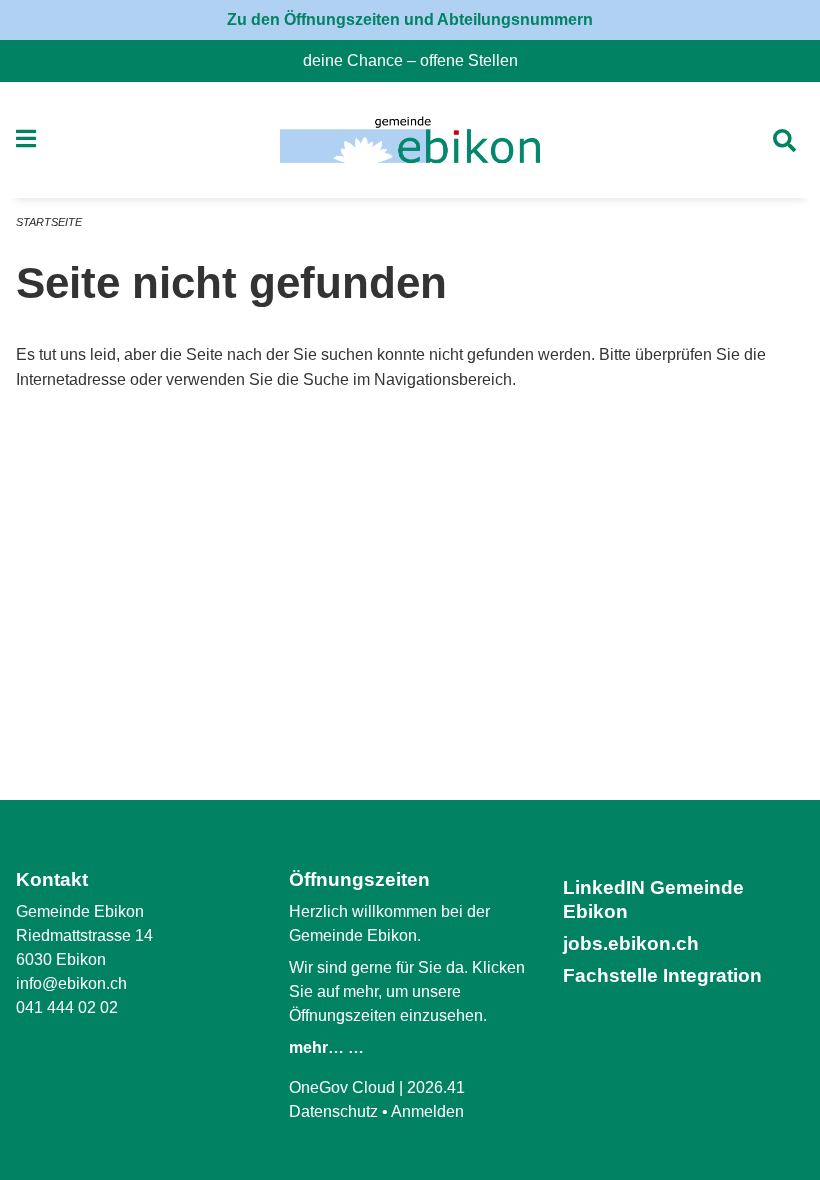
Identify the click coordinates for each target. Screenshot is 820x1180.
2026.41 (436, 1087)
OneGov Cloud (342, 1087)
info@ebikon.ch (71, 983)
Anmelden (427, 1111)
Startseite (49, 222)
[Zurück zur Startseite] (409, 140)
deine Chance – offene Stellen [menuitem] (418, 60)
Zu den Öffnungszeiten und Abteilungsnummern (410, 19)
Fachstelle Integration (662, 975)
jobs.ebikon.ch (631, 943)
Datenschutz (333, 1111)
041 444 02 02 (67, 1007)
